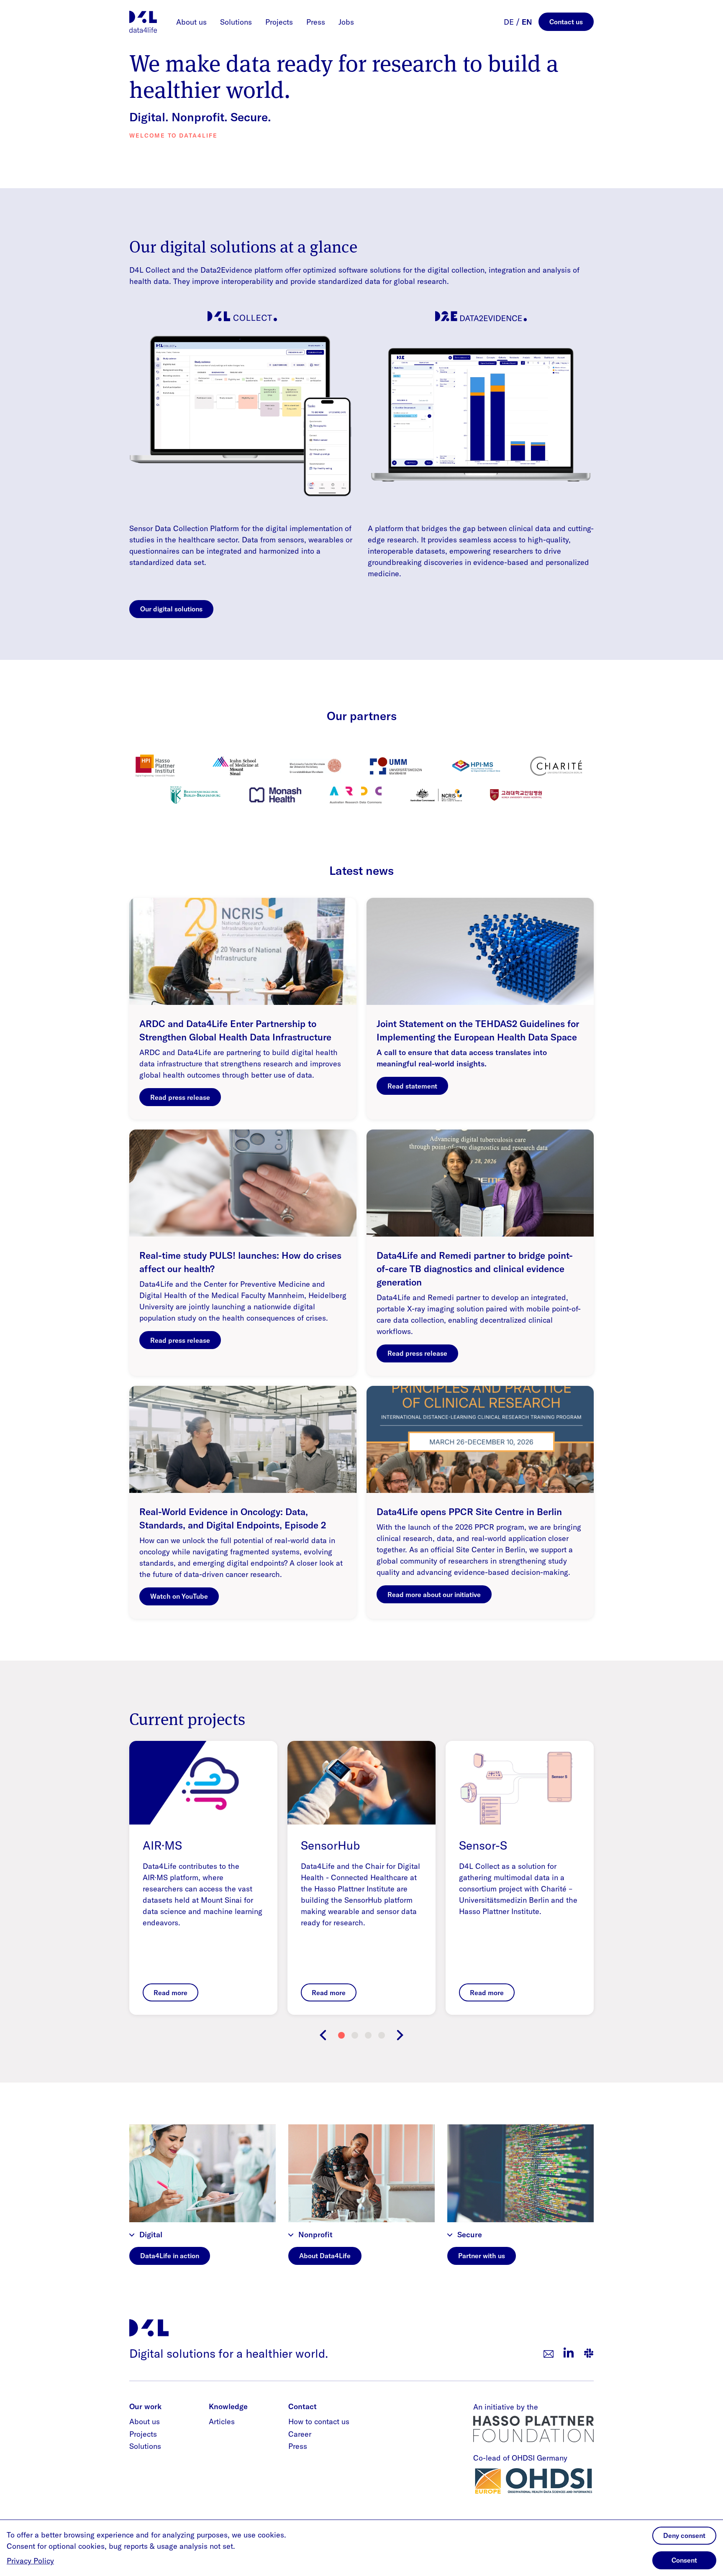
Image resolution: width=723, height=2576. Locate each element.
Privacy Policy (30, 2561)
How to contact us (319, 2421)
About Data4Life (325, 2256)
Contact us (566, 22)
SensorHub (330, 1845)
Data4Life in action (170, 2256)
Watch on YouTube (179, 1596)
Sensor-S (483, 1845)
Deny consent (684, 2535)
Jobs (346, 22)
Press (316, 22)
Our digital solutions (171, 609)
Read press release (180, 1097)
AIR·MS (162, 1845)
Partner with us (482, 2256)
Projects (279, 22)
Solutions (236, 22)
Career (300, 2434)
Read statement (412, 1086)
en (527, 22)
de (509, 22)
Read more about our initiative (434, 1595)
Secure (470, 2235)
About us (191, 22)
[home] (143, 22)
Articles (222, 2421)
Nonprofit (315, 2235)
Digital (151, 2235)
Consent (684, 2560)
